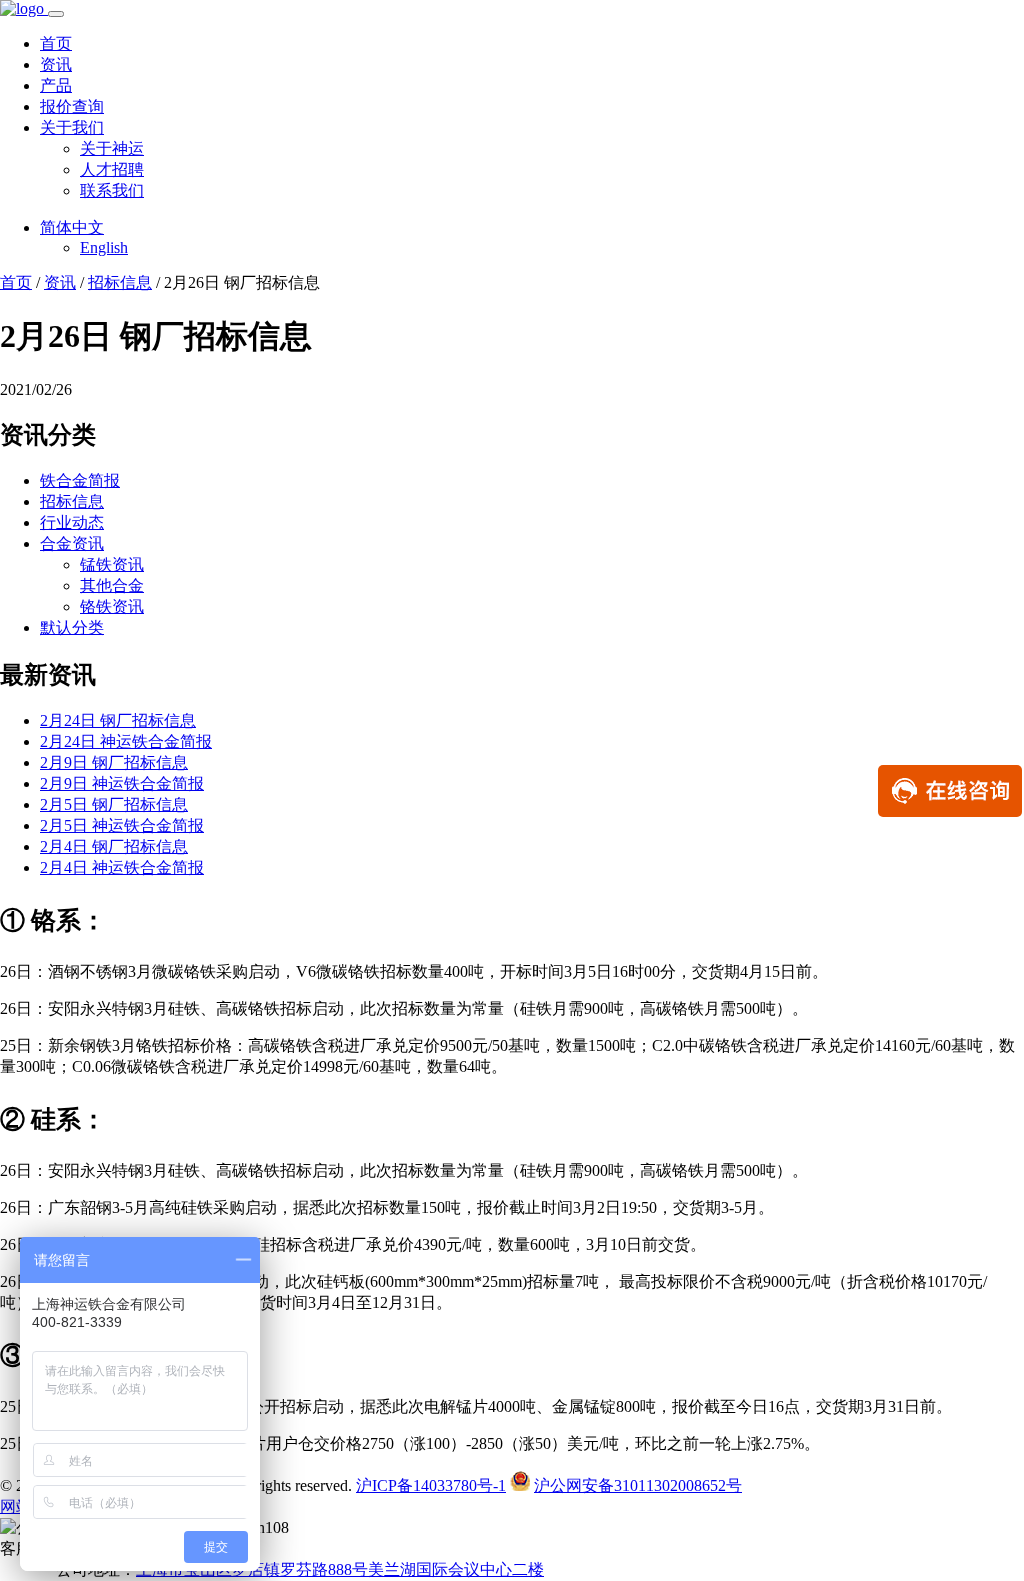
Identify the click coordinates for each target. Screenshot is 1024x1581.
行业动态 (72, 522)
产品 (56, 85)
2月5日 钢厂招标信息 (114, 804)
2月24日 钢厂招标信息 (118, 720)
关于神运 (112, 148)
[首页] (24, 8)
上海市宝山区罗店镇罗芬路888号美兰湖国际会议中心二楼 (340, 1569)
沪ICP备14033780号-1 (431, 1485)
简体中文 (72, 227)
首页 (56, 43)
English (104, 247)
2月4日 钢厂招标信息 (114, 846)
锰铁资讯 (112, 564)
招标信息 (120, 282)
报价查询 (72, 106)
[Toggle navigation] (56, 14)
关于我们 (72, 127)
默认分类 (72, 627)
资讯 (56, 64)
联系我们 (112, 190)
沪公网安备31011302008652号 (638, 1485)
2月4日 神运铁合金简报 (122, 867)
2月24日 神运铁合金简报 (126, 741)
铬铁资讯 (112, 606)
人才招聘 (112, 169)
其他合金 (112, 585)
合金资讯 (72, 543)
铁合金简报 (80, 480)
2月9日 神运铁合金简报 (122, 783)
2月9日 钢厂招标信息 (114, 762)
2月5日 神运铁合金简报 (122, 825)
